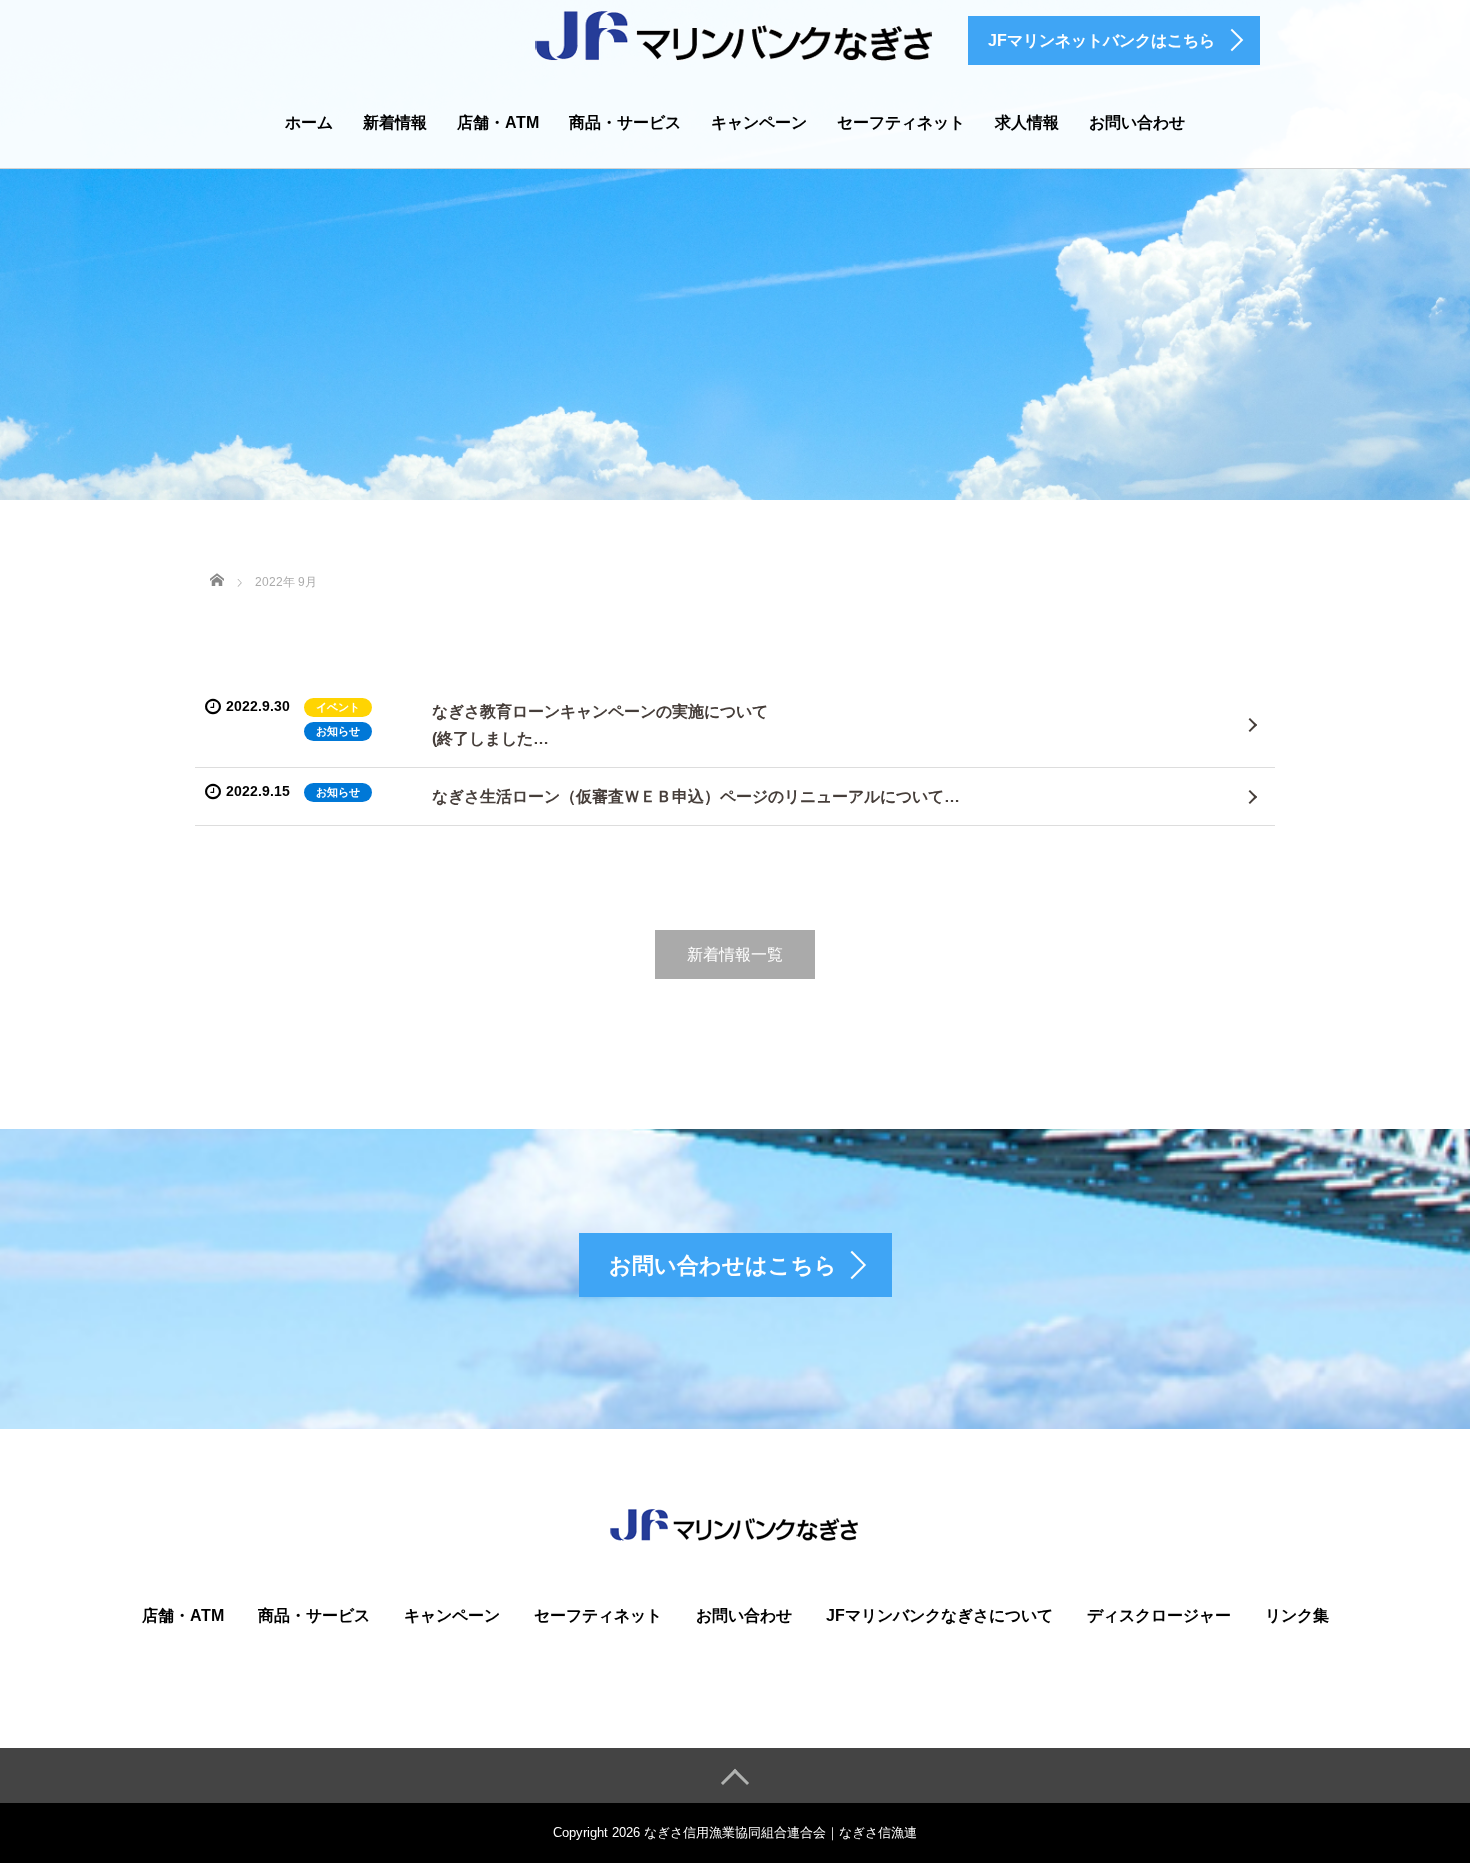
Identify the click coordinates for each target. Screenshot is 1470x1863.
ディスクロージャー (1159, 1615)
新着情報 (395, 122)
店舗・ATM (498, 122)
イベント (338, 707)
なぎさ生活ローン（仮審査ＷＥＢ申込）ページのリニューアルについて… (696, 796)
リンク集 (1297, 1615)
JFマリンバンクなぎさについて (939, 1615)
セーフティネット (901, 122)
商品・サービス (625, 122)
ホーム (309, 122)
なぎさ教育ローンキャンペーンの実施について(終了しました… (600, 725)
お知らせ (338, 731)
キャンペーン (759, 122)
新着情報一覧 (735, 954)
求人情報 (1027, 122)
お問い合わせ (1137, 122)
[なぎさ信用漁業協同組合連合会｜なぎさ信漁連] (735, 33)
